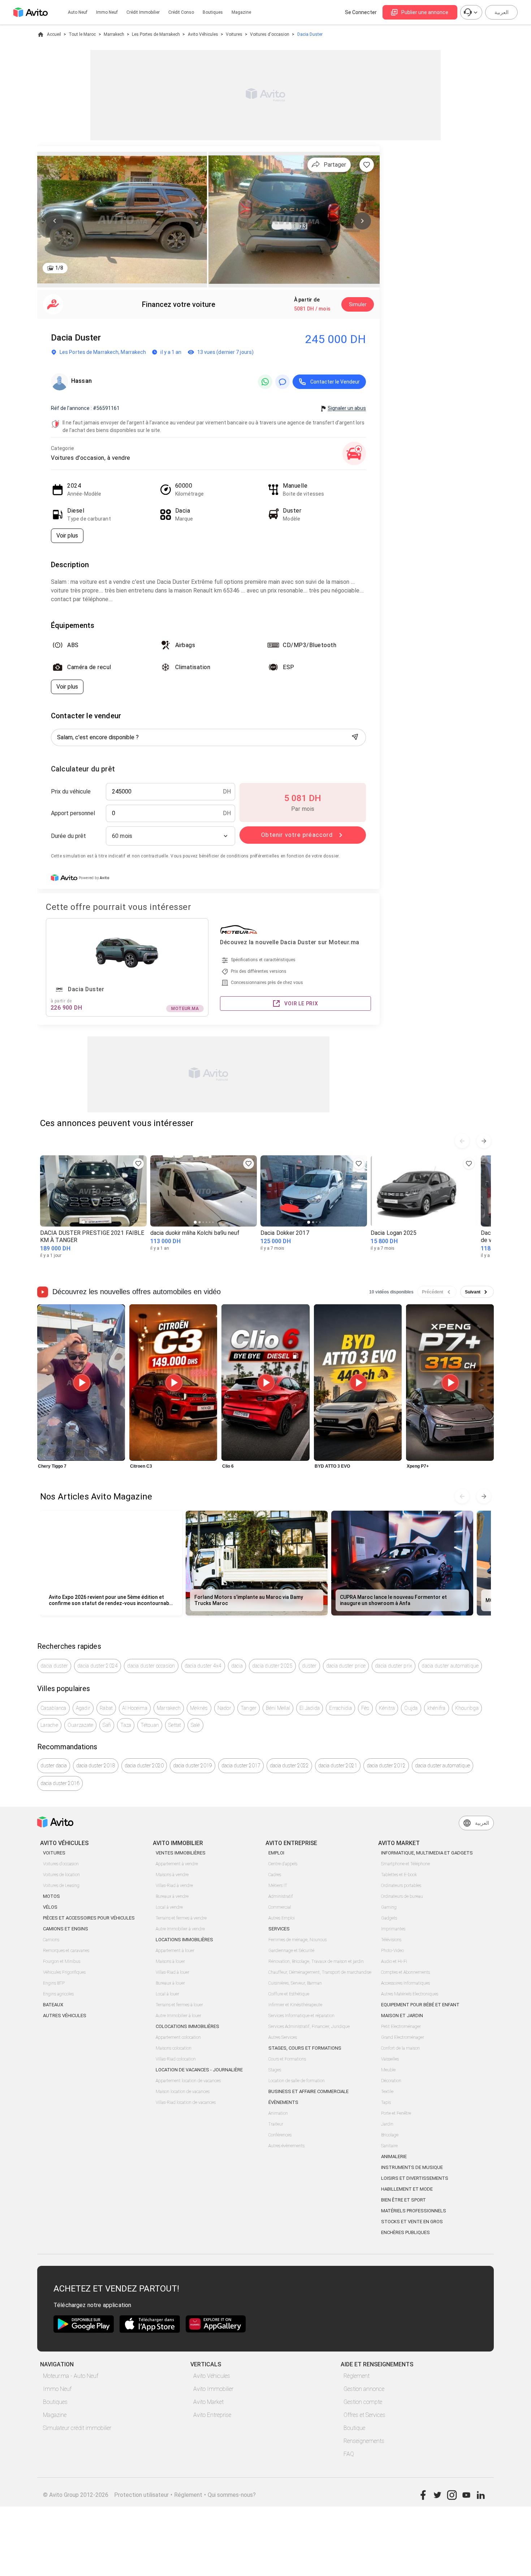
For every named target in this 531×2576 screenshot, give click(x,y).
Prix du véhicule (71, 791)
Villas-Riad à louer (172, 1972)
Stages (275, 2070)
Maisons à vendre (172, 1875)
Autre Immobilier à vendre (180, 1929)
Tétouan (150, 1725)
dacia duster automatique (450, 1666)
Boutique (354, 2428)
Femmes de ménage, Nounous (297, 1940)
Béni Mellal (278, 1708)
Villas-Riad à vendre (174, 1886)
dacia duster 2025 (272, 1666)
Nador (224, 1708)
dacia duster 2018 (96, 1766)
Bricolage (390, 2135)
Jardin (387, 2124)
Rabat (106, 1708)
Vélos (50, 1907)
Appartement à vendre (177, 1864)
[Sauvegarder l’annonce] (367, 165)
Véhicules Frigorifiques (64, 1972)
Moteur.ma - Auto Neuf (71, 2376)
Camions (51, 1940)
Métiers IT (278, 1886)
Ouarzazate (81, 1725)
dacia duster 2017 (241, 1766)
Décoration (391, 2081)
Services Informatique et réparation (301, 2016)
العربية (502, 12)
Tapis (386, 2102)
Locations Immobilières (184, 1940)
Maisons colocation (174, 2048)
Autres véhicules (65, 2016)
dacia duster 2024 (98, 1666)
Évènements (283, 2102)
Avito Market (208, 2402)
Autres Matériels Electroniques (410, 1994)
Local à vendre (169, 1907)
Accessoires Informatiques (405, 1983)
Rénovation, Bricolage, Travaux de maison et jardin (316, 1961)
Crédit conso (181, 12)
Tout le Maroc (82, 34)
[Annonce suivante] (484, 1141)
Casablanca (53, 1708)
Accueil (54, 34)
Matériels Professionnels (414, 2211)
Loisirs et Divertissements (415, 2178)
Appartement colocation (178, 2037)
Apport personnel (73, 813)
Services (279, 1929)
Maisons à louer (170, 1961)
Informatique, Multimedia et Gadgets (427, 1853)
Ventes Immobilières (181, 1853)
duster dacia (54, 1766)
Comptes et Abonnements (405, 1972)
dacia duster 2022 (289, 1766)
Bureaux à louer (170, 1983)
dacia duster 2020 (144, 1766)
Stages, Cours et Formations (305, 2048)
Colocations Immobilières (187, 2026)
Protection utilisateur (141, 2495)
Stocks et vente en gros (412, 2222)
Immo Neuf (57, 2389)
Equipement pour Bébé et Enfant (420, 2005)
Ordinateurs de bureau (402, 1896)
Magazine (241, 12)
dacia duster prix (394, 1666)
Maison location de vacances (183, 2092)
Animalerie (394, 2156)
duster (309, 1666)
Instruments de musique (412, 2167)
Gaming (389, 1907)
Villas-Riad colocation (176, 2059)
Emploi (276, 1853)
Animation (278, 2113)
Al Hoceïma (135, 1708)
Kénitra (387, 1708)
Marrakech (114, 34)
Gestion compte (363, 2402)
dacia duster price (346, 1666)
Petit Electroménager (401, 2027)
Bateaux (53, 2005)
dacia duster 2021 (338, 1766)
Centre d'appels (283, 1864)
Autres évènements (286, 2146)
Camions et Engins (66, 1929)
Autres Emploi (282, 1918)
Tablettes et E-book (399, 1875)
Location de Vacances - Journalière (199, 2070)
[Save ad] (138, 1164)
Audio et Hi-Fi (394, 1961)
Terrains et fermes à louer (179, 2005)
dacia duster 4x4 (203, 1666)
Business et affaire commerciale (308, 2091)
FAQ (349, 2454)
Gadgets (389, 1918)
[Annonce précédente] (462, 1141)
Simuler (358, 304)
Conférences (280, 2135)
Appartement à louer (175, 1951)
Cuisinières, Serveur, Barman (295, 1983)
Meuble (388, 2070)
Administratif (281, 1896)
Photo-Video (392, 1951)
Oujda (411, 1708)
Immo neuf (107, 12)
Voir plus (67, 536)
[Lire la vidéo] (81, 1383)
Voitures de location (61, 1875)
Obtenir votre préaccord (297, 835)
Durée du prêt (68, 836)
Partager (335, 165)
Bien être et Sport (403, 2200)
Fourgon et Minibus (62, 1961)
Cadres (275, 1875)
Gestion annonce (364, 2389)
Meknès (199, 1708)
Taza (126, 1725)
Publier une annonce (425, 12)
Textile (387, 2092)
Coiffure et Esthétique (289, 1994)
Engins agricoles (58, 1994)
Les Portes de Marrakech (156, 34)
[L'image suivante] (362, 221)
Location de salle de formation (297, 2081)
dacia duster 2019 (193, 1766)
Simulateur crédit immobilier (77, 2428)
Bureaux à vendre (172, 1896)
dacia (237, 1666)
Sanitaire (389, 2146)
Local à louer (167, 1994)
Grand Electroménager (403, 2037)
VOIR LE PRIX (301, 1004)
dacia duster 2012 (386, 1766)
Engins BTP (54, 1983)
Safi (107, 1725)
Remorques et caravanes (66, 1951)
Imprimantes (393, 1929)
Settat (175, 1725)
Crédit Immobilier (143, 12)
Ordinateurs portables (401, 1886)
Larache (49, 1725)
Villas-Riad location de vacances (186, 2102)
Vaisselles (390, 2059)
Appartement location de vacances (188, 2081)
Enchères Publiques (405, 2232)
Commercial (280, 1907)
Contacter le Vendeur (335, 382)
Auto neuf (78, 12)
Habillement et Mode (407, 2189)
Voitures (234, 34)
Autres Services (283, 2037)
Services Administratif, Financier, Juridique (309, 2027)
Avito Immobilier (213, 2389)
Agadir (83, 1708)
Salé (195, 1725)
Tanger (249, 1708)
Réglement (188, 2495)
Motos (51, 1896)
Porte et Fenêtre (396, 2113)
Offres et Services (364, 2415)
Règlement (357, 2376)
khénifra (437, 1708)
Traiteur (276, 2124)
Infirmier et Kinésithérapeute (295, 2005)
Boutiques (213, 12)
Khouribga (467, 1708)
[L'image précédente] (55, 221)
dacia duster (54, 1666)
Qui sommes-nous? (232, 2495)
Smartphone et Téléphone (405, 1864)
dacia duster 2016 (60, 1783)
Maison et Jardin (402, 2016)
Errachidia (340, 1708)
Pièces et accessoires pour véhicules (89, 1918)
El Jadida (310, 1708)
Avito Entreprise (212, 2415)
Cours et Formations (287, 2059)
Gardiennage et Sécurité (291, 1951)
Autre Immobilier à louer (178, 2016)
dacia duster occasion (151, 1666)
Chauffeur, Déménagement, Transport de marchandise (320, 1972)
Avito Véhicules (203, 34)
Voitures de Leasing (61, 1886)
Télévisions (391, 1940)
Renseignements (364, 2441)
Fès (365, 1708)
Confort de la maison (400, 2048)
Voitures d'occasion (270, 34)
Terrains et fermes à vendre (181, 1918)
